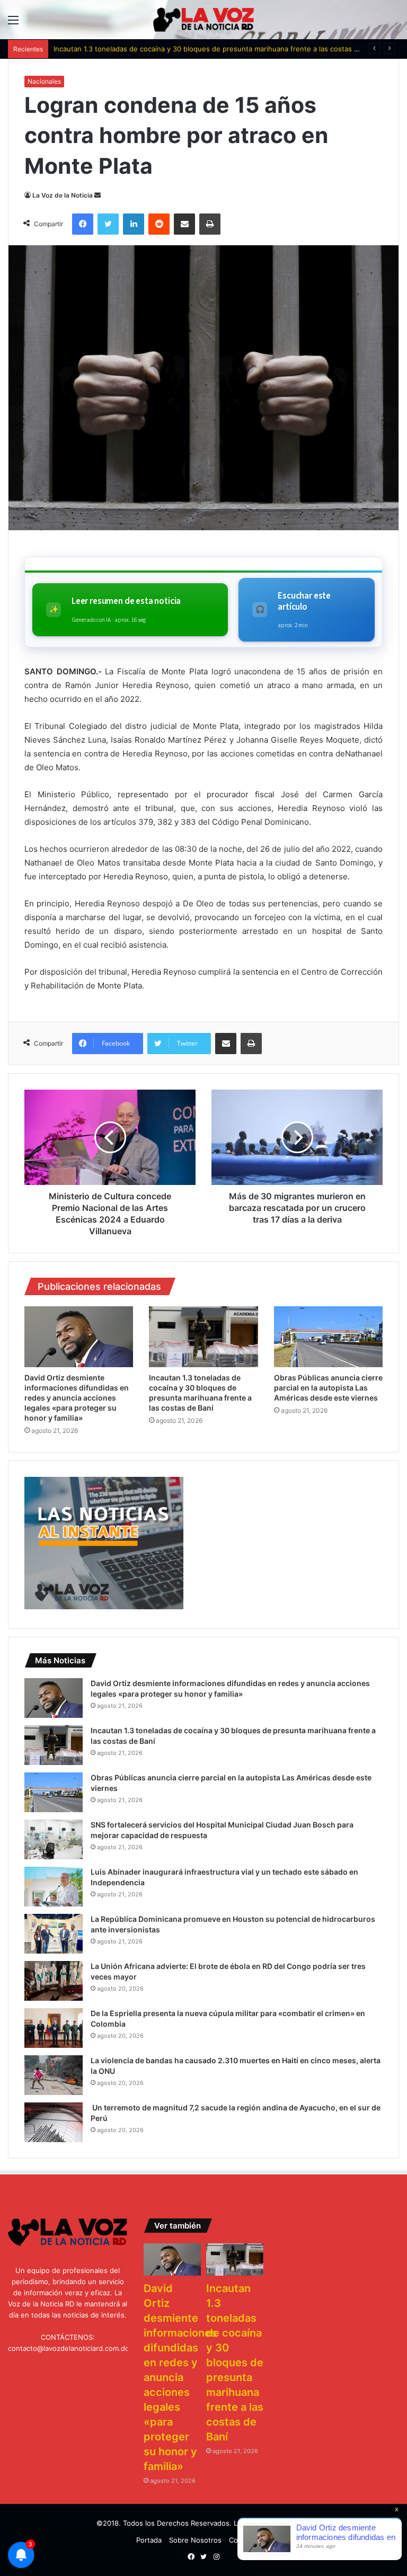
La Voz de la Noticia (63, 195)
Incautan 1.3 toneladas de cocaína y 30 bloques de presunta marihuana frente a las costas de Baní (216, 49)
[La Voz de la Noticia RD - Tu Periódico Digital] (203, 20)
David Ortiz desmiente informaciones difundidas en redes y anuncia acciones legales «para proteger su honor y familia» (77, 1398)
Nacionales (44, 81)
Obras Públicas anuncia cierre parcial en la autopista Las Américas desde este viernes (328, 1388)
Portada (149, 2540)
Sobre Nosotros (195, 2540)
